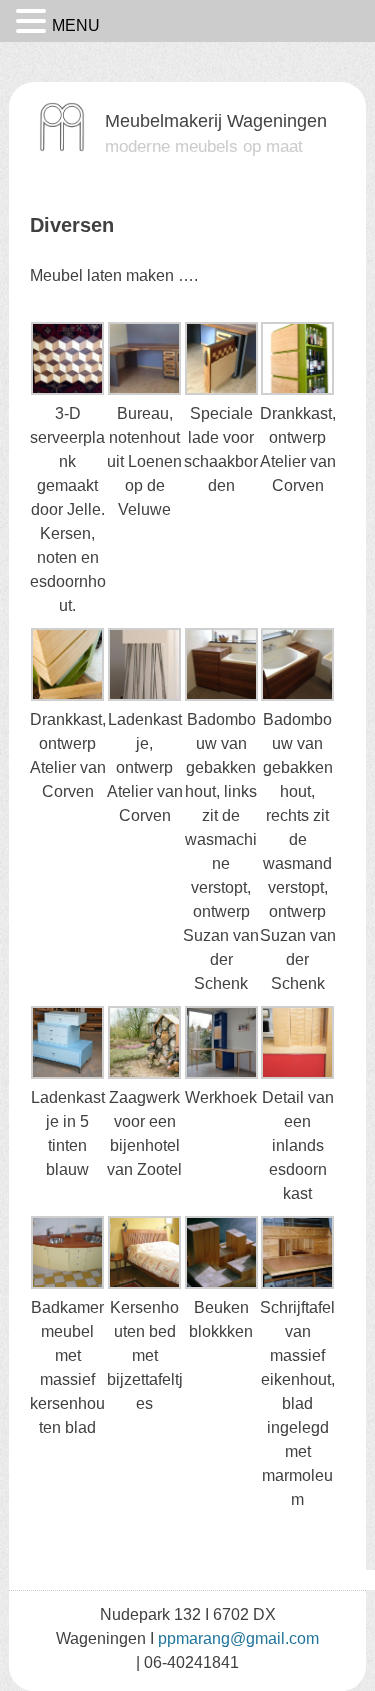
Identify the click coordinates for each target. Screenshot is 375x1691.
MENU (76, 25)
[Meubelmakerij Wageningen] (62, 146)
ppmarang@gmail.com (238, 1638)
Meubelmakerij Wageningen (216, 121)
